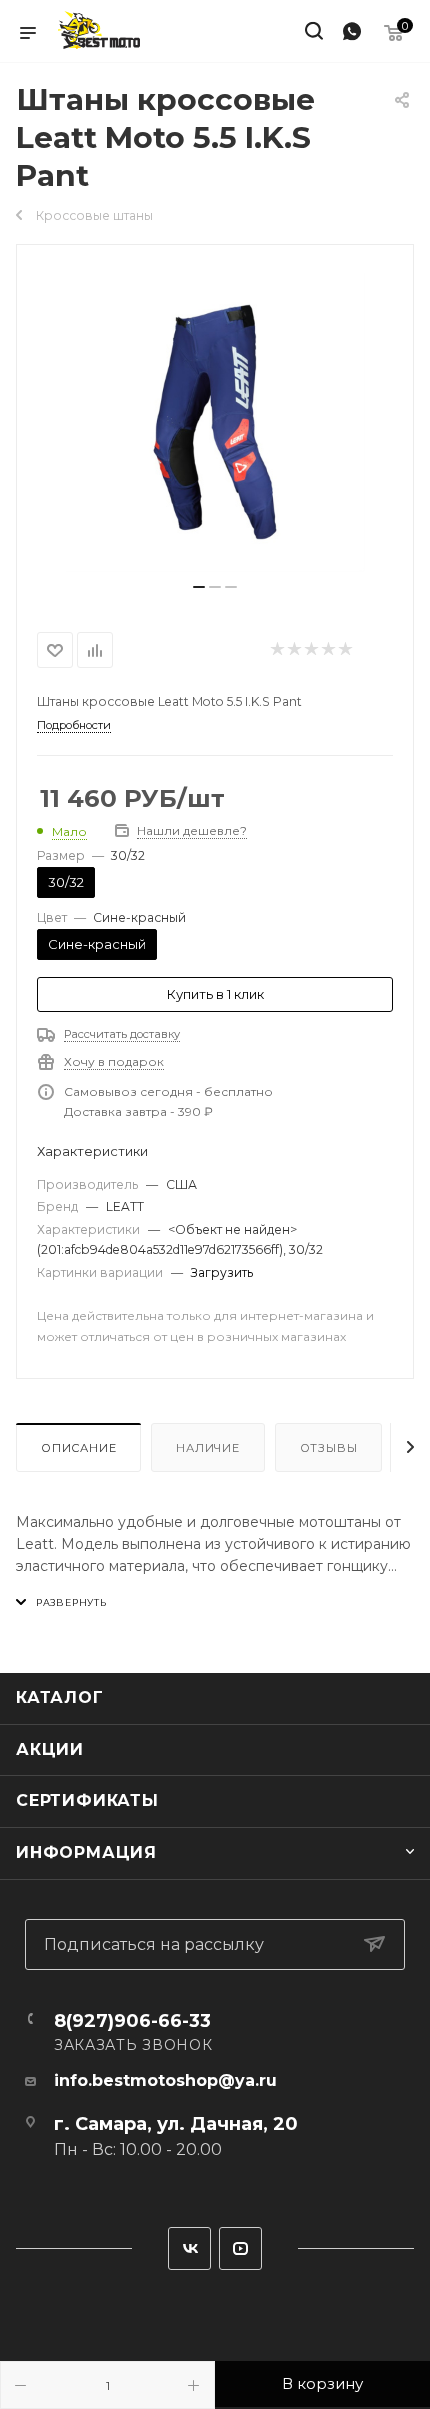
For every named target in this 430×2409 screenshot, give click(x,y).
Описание (78, 1448)
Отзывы (329, 1448)
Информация (86, 1852)
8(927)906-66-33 (132, 2021)
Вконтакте (189, 2248)
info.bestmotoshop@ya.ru (165, 2080)
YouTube (240, 2248)
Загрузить (222, 1272)
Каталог (60, 1697)
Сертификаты (87, 1800)
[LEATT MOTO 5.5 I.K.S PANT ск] (215, 422)
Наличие (208, 1448)
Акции (50, 1749)
